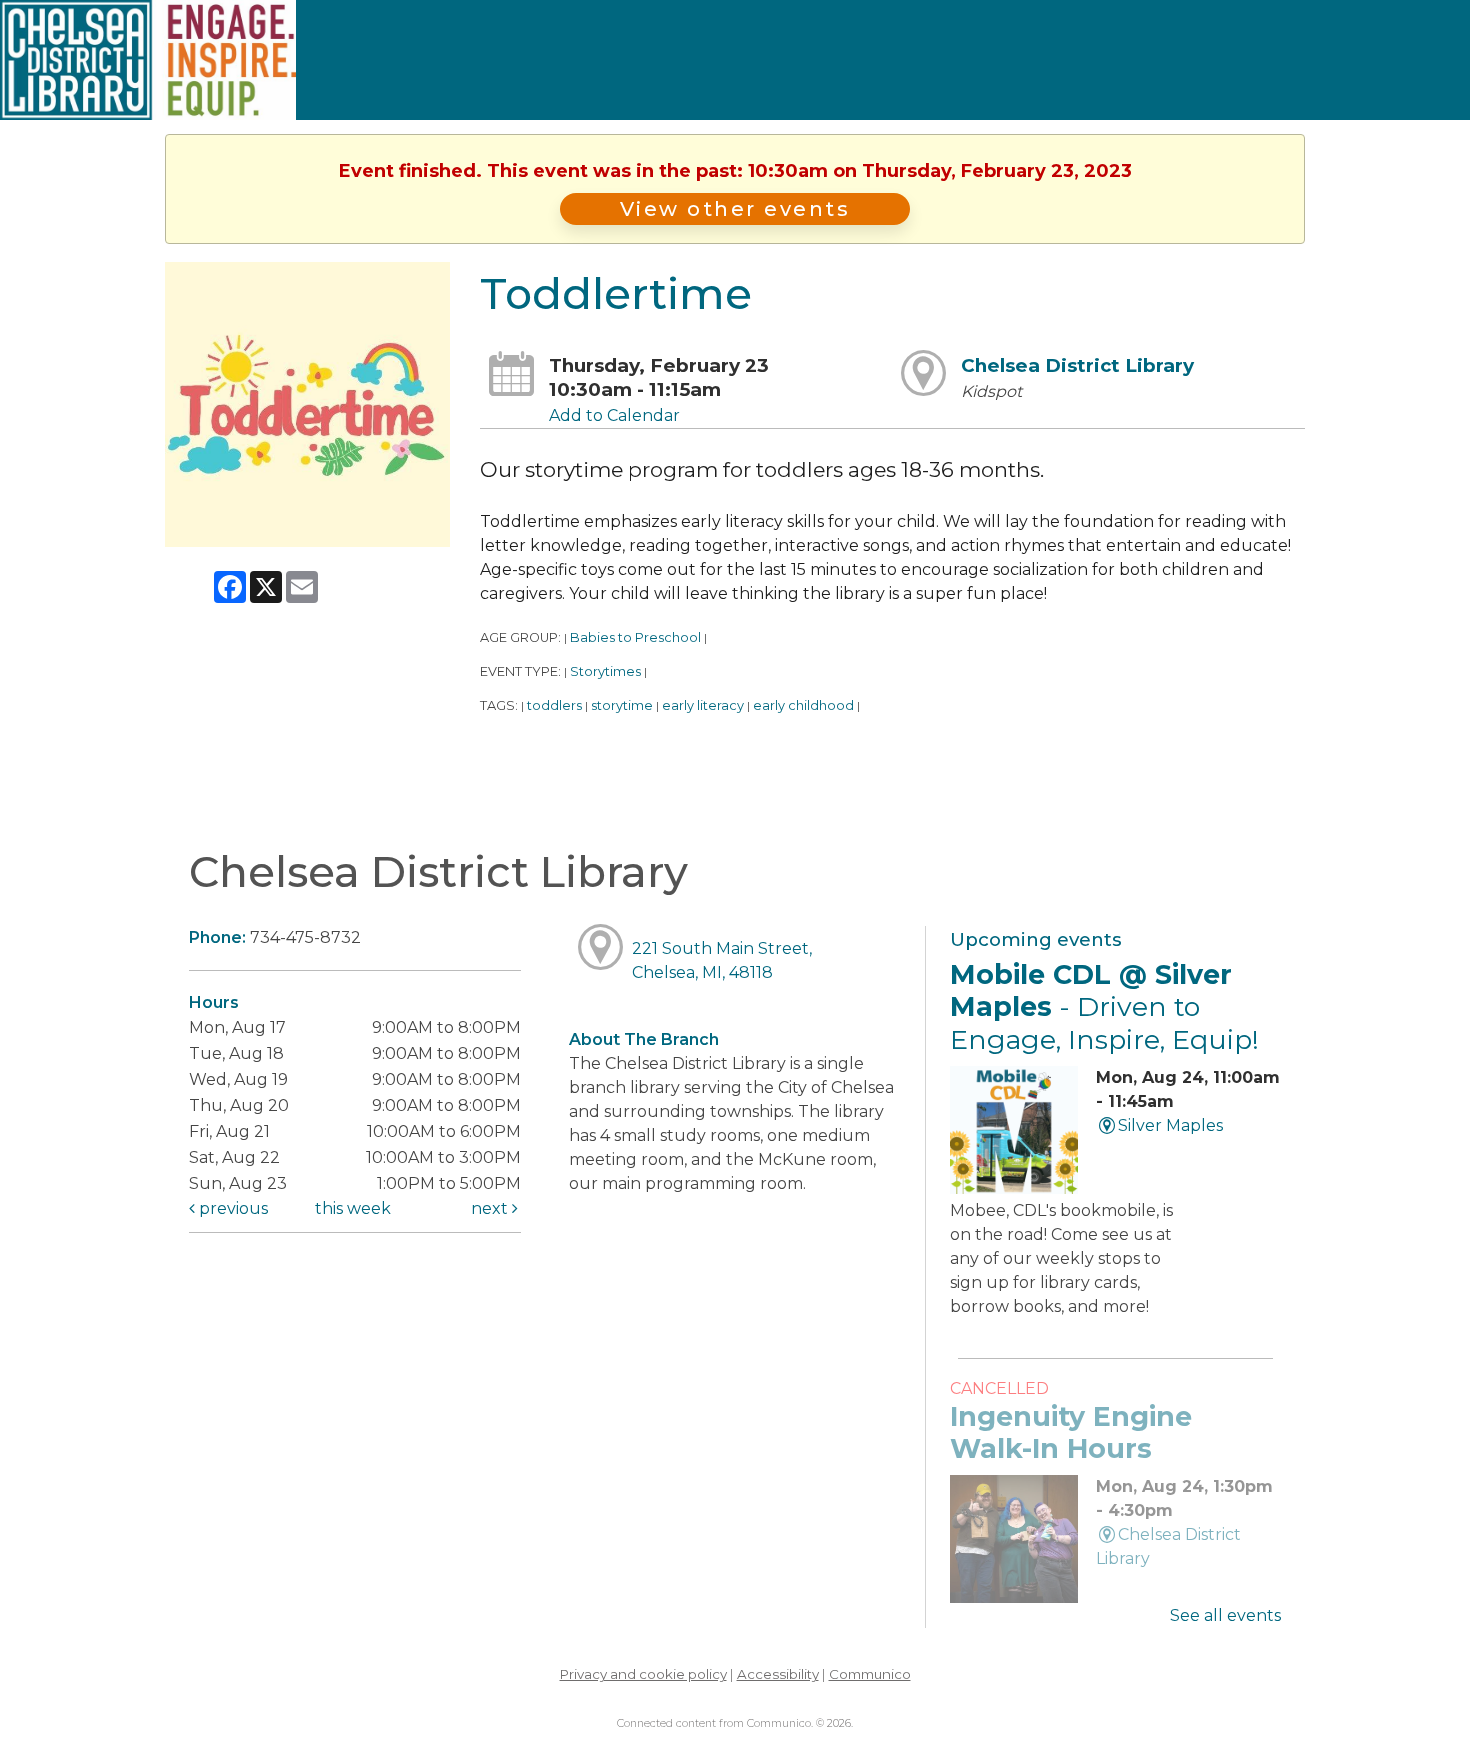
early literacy (703, 705)
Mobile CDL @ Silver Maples (1104, 1007)
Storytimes (605, 671)
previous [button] (231, 1208)
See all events (1225, 1615)
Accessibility (778, 1674)
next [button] (491, 1208)
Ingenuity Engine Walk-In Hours (1071, 1432)
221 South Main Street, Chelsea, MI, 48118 (722, 960)
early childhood (803, 705)
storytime (622, 705)
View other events (735, 209)
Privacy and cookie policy (643, 1674)
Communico (870, 1674)
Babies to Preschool (635, 637)
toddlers (554, 705)
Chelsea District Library (1077, 365)
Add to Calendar (614, 415)
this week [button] (353, 1208)
